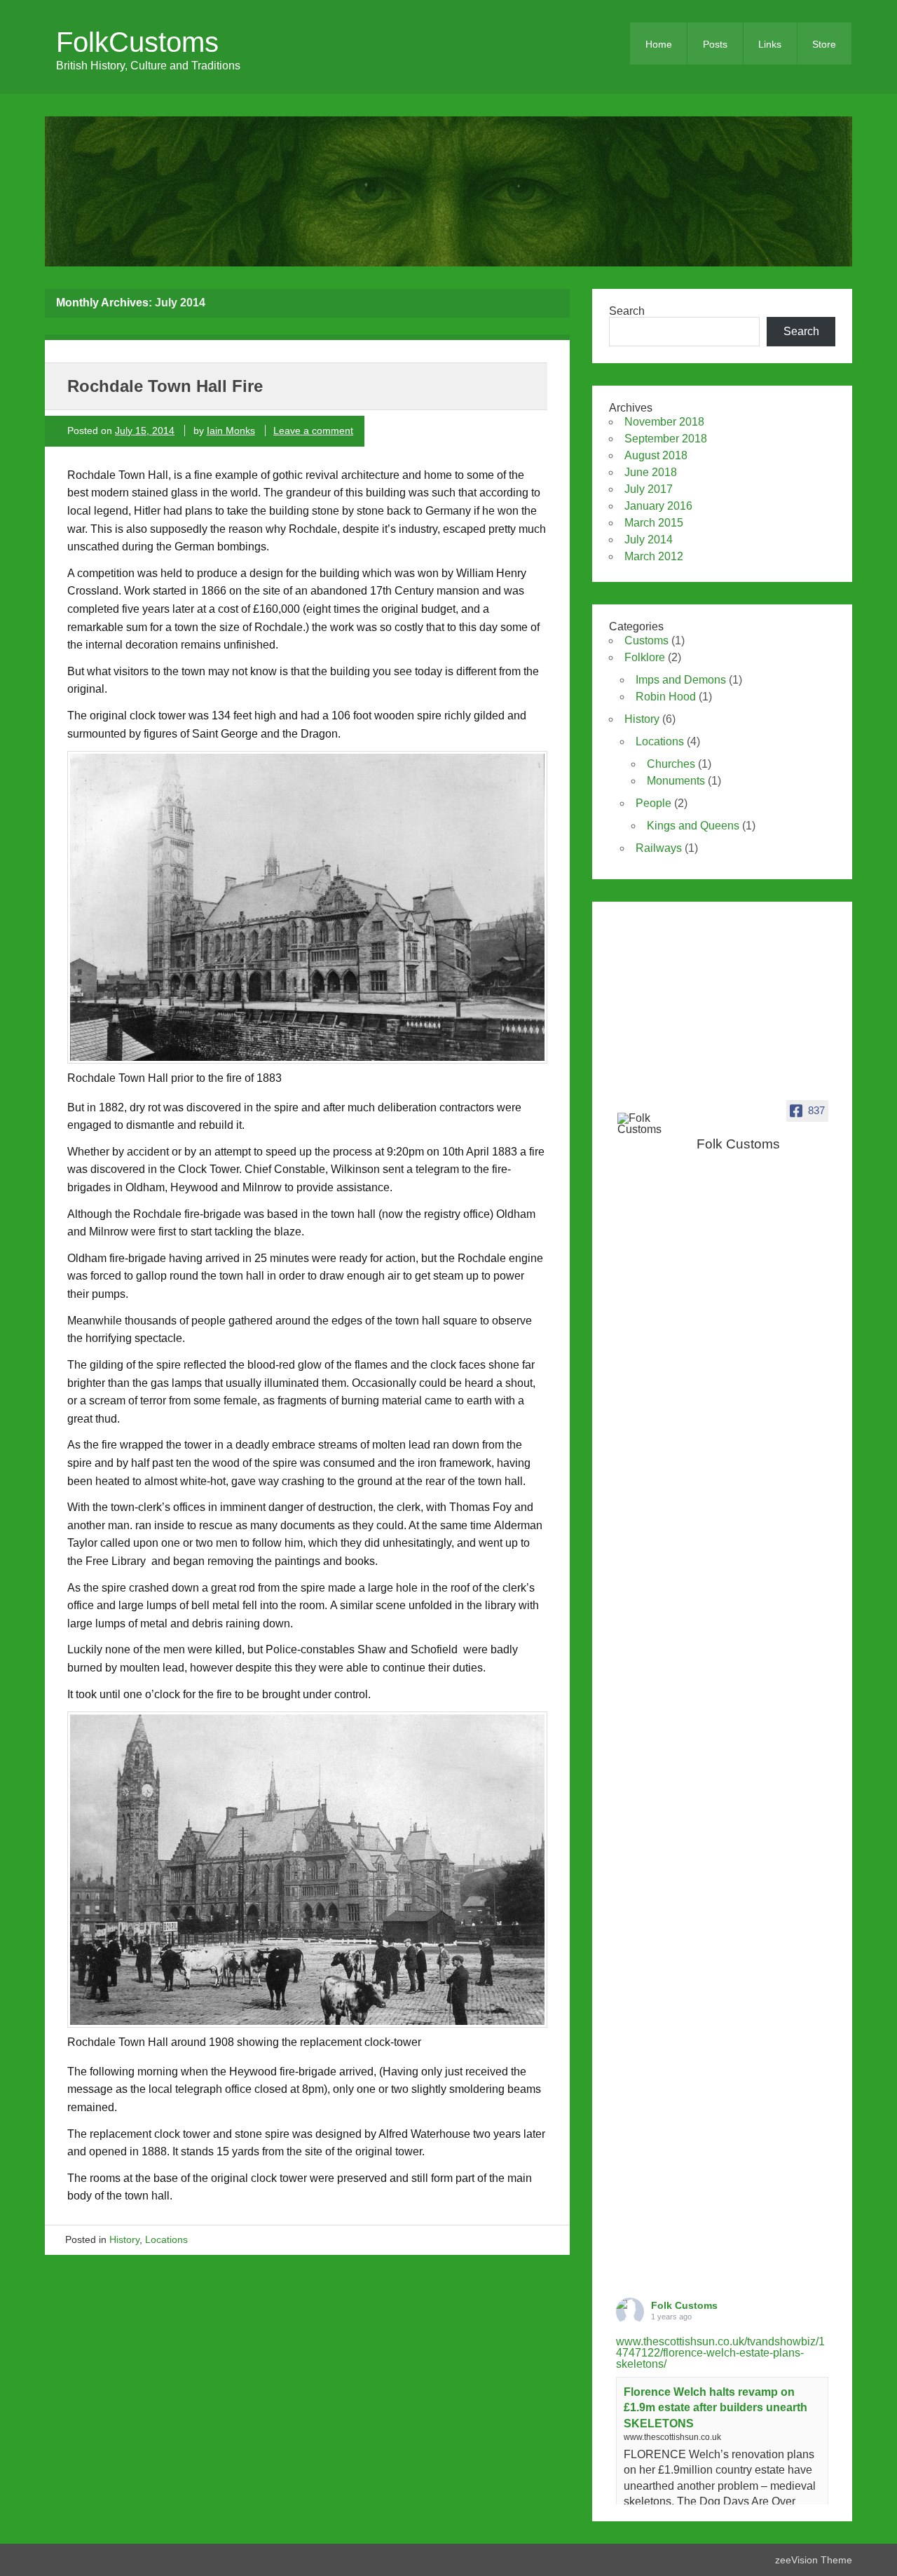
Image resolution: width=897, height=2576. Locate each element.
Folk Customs (684, 2305)
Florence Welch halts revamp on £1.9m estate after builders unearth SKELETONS (715, 2408)
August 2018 (656, 455)
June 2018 (651, 472)
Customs (646, 640)
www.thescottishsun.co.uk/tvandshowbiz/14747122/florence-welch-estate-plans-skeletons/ (720, 2353)
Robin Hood (666, 697)
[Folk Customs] (652, 1124)
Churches (671, 764)
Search (627, 311)
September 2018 (666, 439)
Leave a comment (313, 431)
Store (824, 44)
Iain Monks (231, 431)
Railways (659, 848)
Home (659, 44)
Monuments (676, 781)
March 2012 (654, 556)
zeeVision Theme (814, 2560)
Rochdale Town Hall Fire (165, 386)
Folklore (645, 657)
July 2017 (649, 489)
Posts (715, 44)
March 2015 (654, 523)
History (124, 2239)
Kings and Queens (693, 826)
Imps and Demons (681, 680)
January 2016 (658, 506)
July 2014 (649, 540)
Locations (166, 2239)
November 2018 (664, 422)
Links (770, 44)
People (653, 803)
